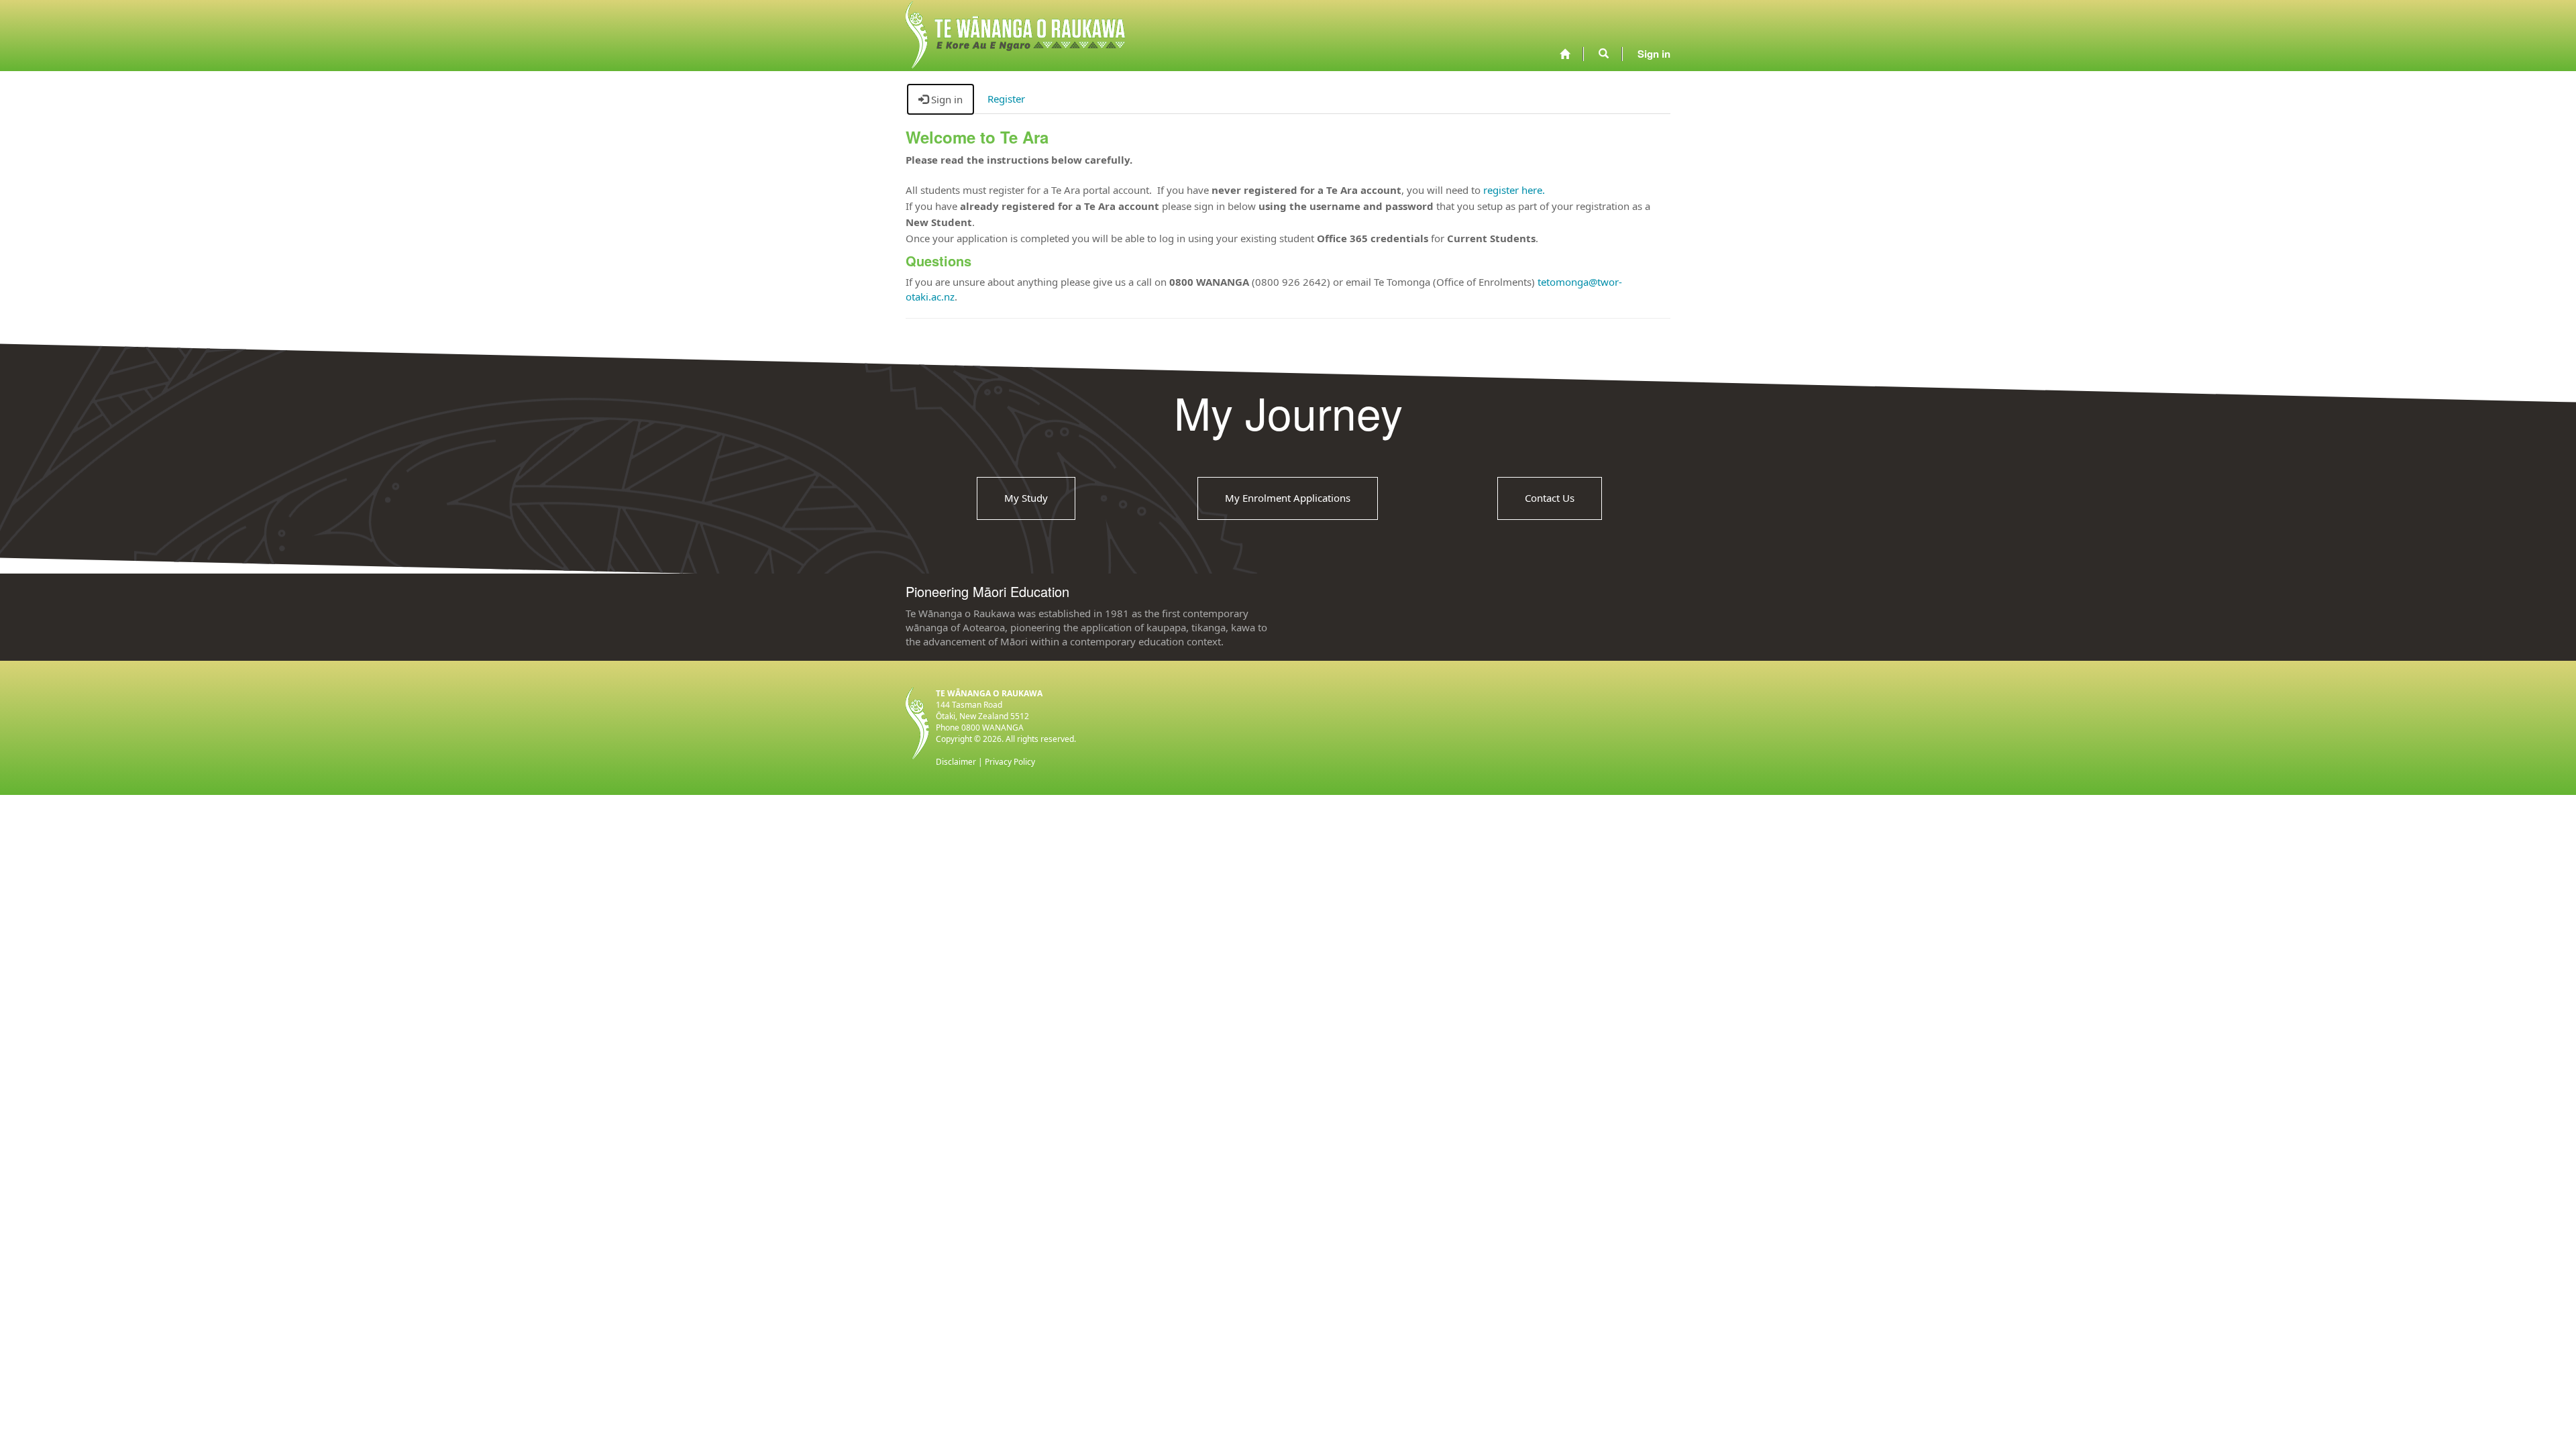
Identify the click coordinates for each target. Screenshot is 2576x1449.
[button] (1604, 54)
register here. (1514, 190)
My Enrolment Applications (1288, 498)
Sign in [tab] (946, 99)
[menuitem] (1565, 54)
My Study (1026, 498)
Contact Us (1550, 498)
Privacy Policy (1010, 762)
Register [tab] (1006, 99)
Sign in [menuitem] (1654, 54)
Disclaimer (956, 762)
